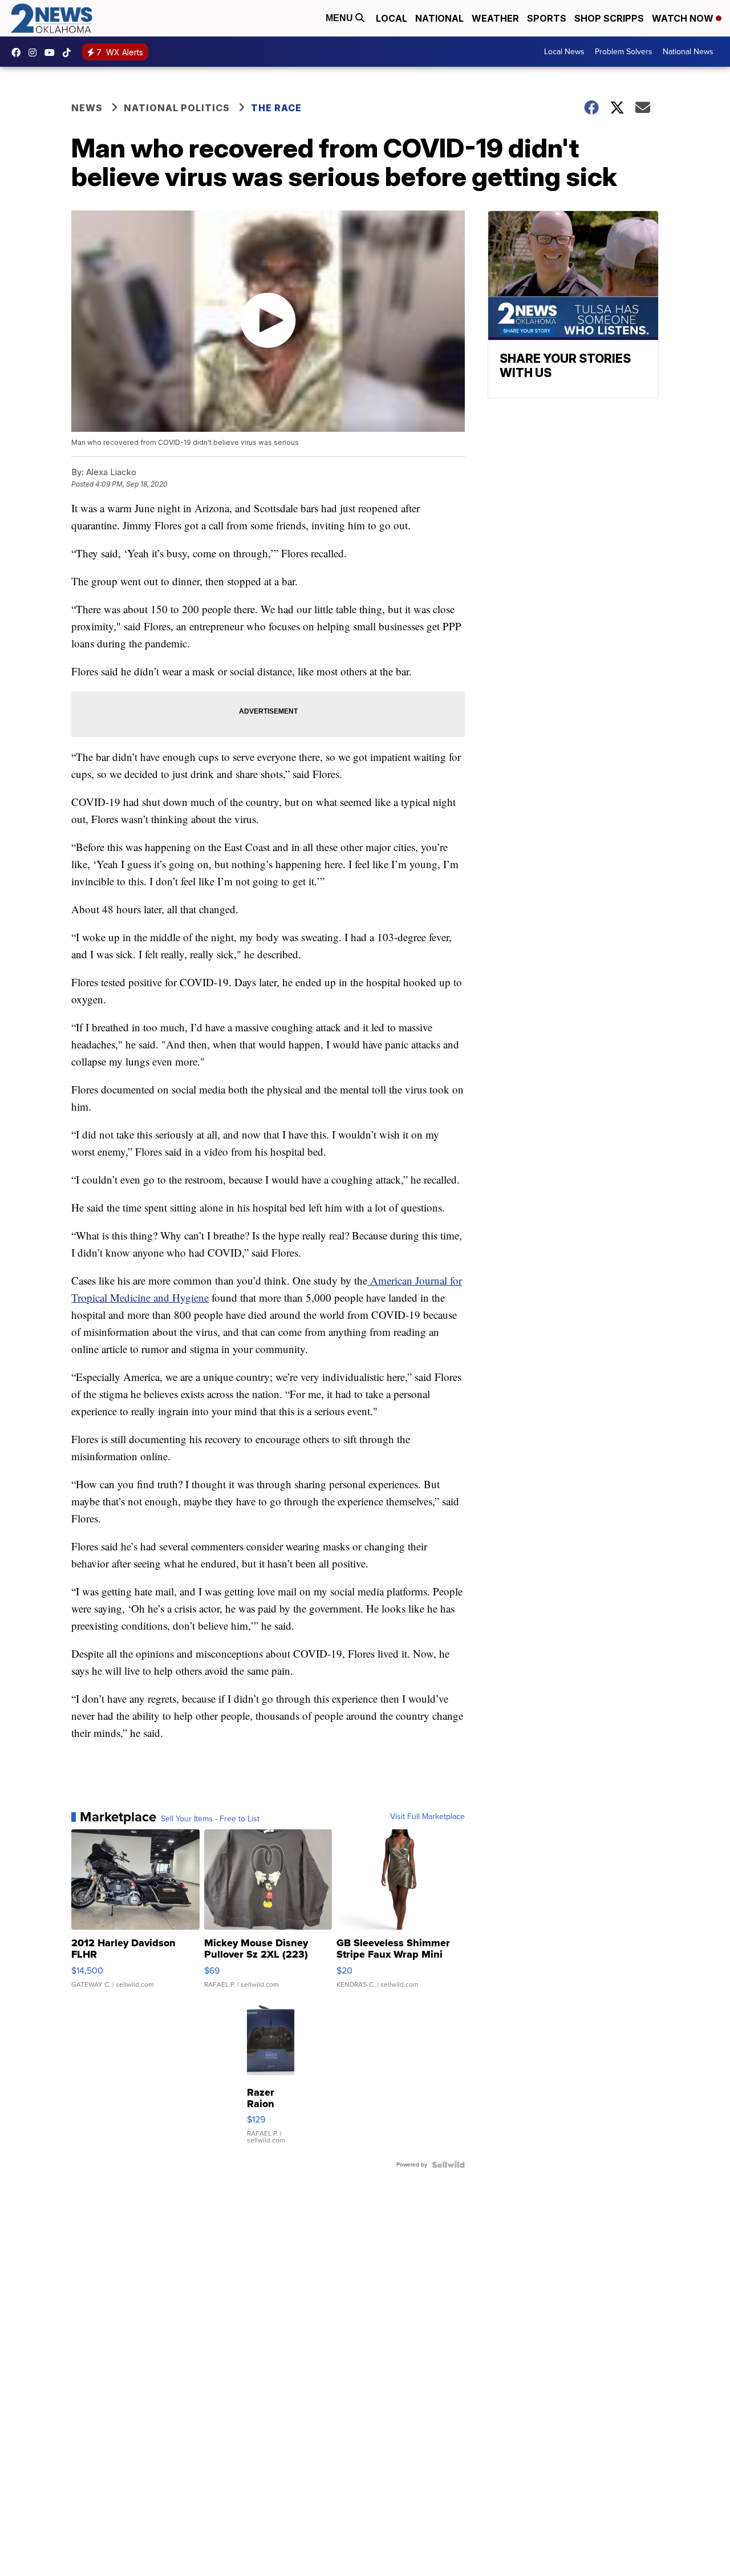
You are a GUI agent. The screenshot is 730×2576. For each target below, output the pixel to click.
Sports (547, 18)
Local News (564, 52)
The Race (276, 108)
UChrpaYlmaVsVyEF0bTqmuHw (52, 52)
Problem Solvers (624, 52)
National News (688, 52)
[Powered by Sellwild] (448, 2165)
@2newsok (70, 52)
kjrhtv (19, 52)
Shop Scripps (609, 18)
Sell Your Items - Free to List (210, 1819)
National (439, 18)
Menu (340, 18)
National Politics (177, 108)
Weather (495, 18)
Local (392, 18)
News (87, 108)
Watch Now (684, 18)
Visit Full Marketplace (427, 1817)
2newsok (35, 52)
